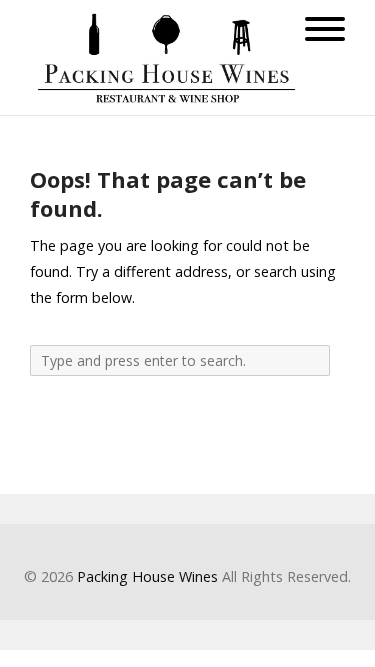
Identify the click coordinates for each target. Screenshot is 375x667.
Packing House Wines (147, 576)
